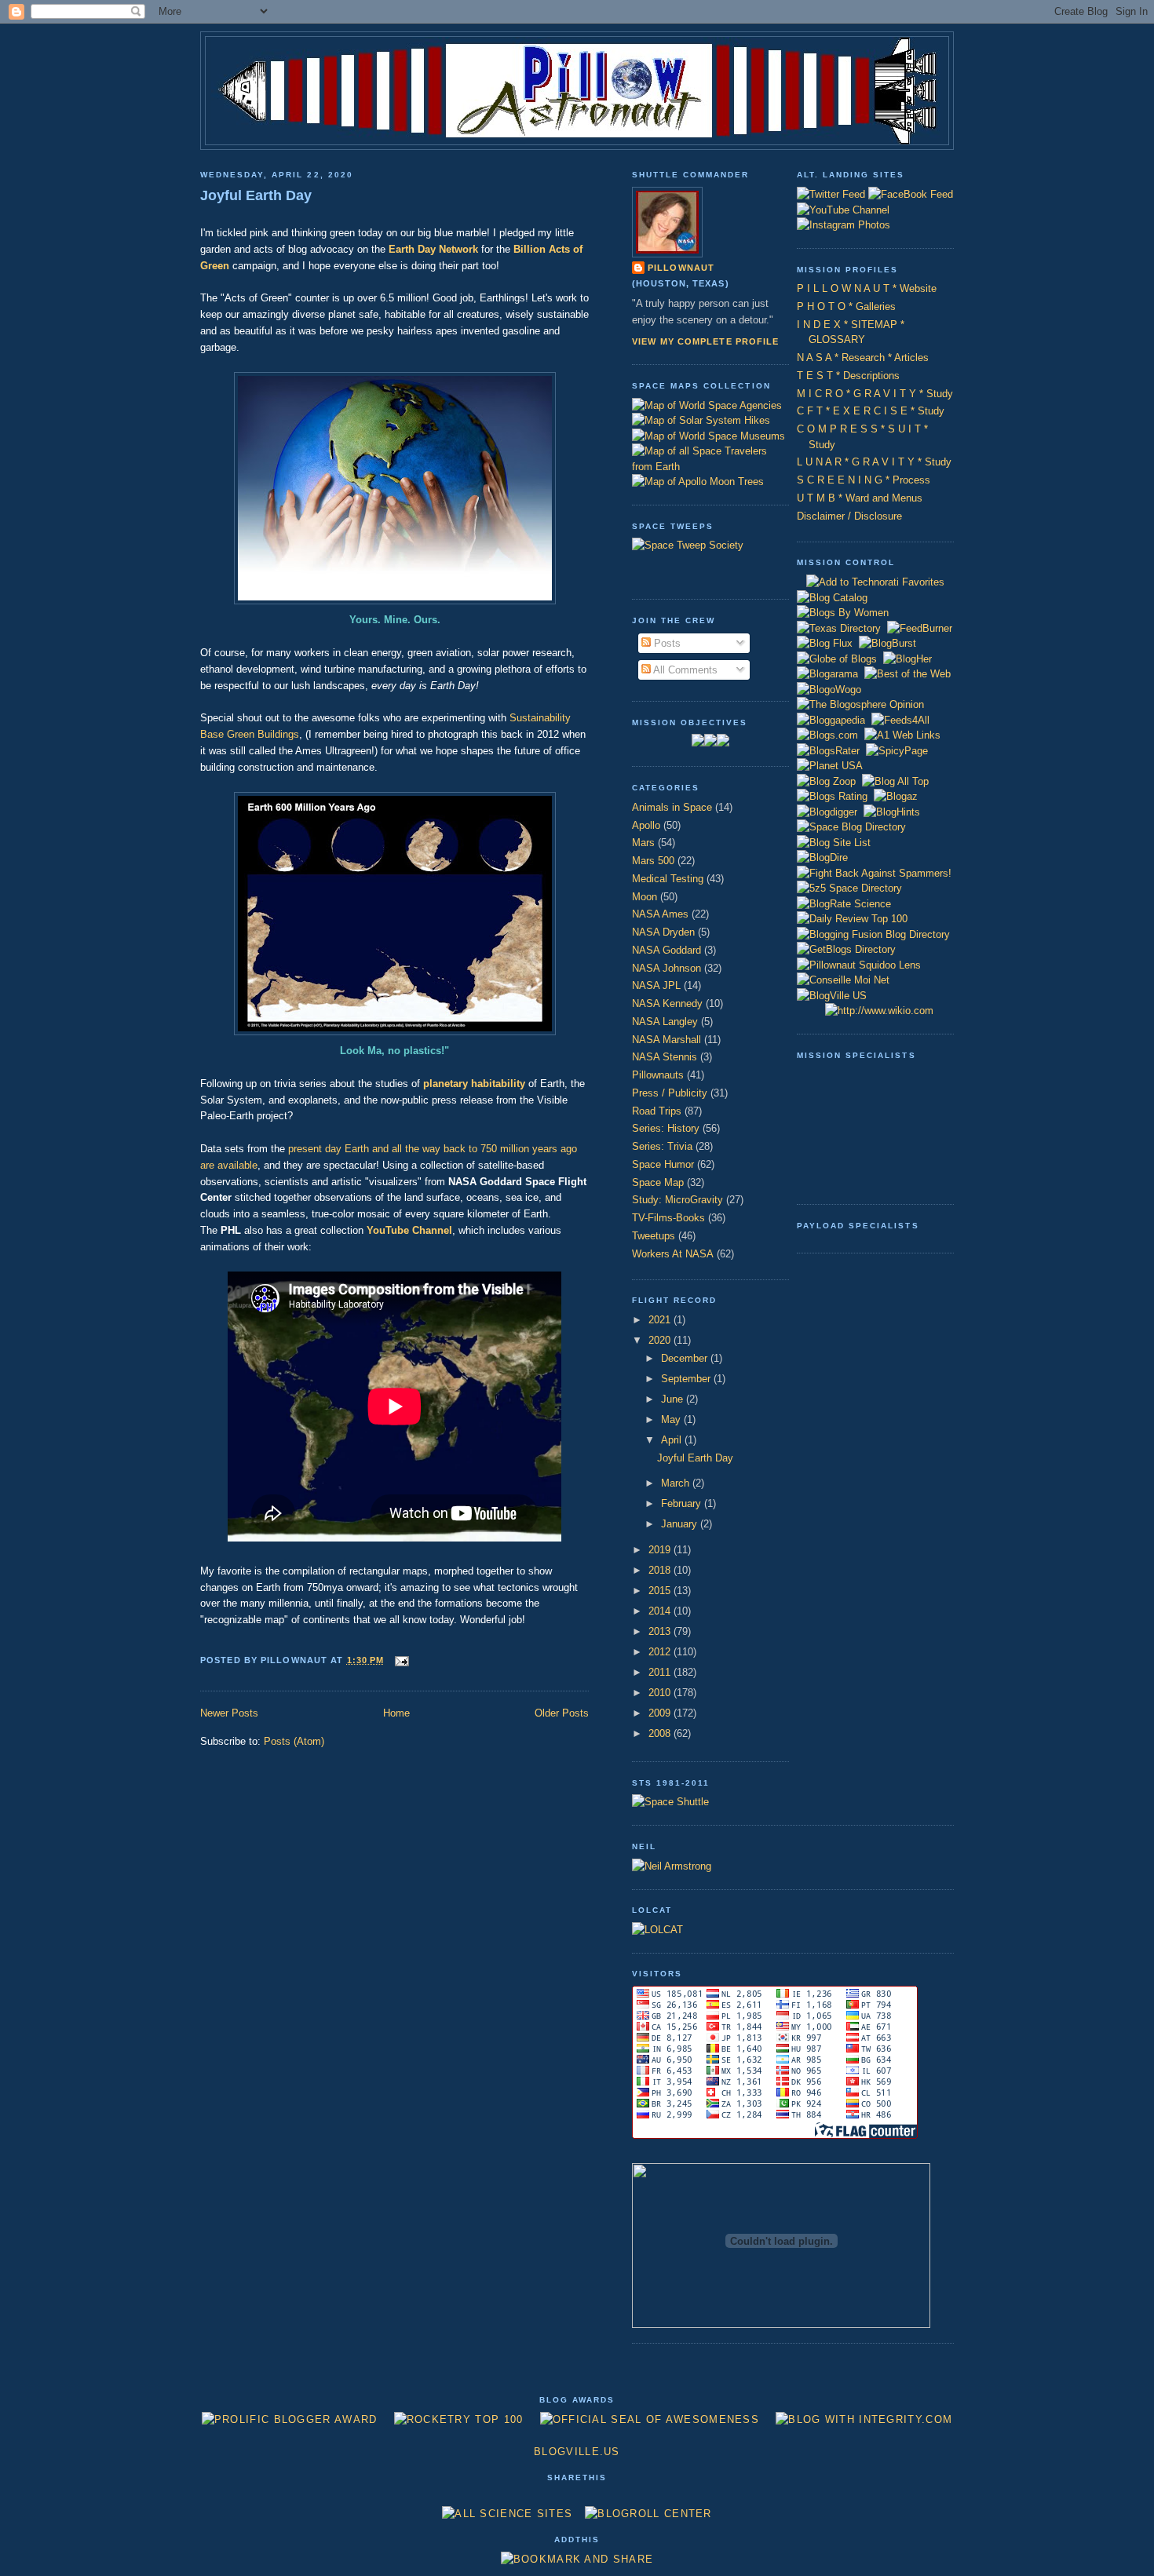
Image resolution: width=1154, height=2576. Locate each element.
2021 (661, 1320)
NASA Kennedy (667, 1003)
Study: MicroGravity (677, 1200)
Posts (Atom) (294, 1741)
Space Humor (663, 1164)
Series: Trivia (662, 1146)
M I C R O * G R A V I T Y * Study (875, 394)
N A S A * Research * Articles (863, 358)
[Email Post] (400, 1660)
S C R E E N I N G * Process (864, 480)
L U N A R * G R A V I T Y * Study (874, 462)
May (672, 1419)
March (677, 1483)
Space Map (658, 1182)
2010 (661, 1693)
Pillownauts (658, 1075)
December (686, 1358)
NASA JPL (656, 985)
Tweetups (654, 1236)
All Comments (684, 670)
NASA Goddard (666, 950)
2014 (661, 1611)
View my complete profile (706, 341)
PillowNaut (681, 268)
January (681, 1524)
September (687, 1379)
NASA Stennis (665, 1057)
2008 (661, 1733)
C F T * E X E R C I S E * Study (871, 411)
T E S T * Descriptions (848, 376)
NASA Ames (660, 914)
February (683, 1503)
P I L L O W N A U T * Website (867, 288)
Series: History (666, 1128)
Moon (645, 897)
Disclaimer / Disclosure (849, 516)
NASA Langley (665, 1022)
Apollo (646, 825)
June (674, 1399)
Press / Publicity (670, 1093)
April (673, 1440)
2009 (661, 1713)
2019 (661, 1550)
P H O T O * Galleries (846, 306)
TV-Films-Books (668, 1218)
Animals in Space (672, 807)
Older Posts (562, 1713)
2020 (661, 1340)
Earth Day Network (433, 249)
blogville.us (577, 2452)
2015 (661, 1591)
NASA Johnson (666, 968)
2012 (661, 1652)
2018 (661, 1570)
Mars (643, 843)
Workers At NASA (673, 1254)
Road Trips (657, 1111)
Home (396, 1713)
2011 (661, 1672)
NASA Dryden (663, 932)
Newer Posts (229, 1713)
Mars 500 (653, 861)
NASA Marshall (666, 1040)
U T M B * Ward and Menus (860, 498)
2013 (661, 1631)
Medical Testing (668, 879)
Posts (666, 643)
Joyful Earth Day (256, 195)
